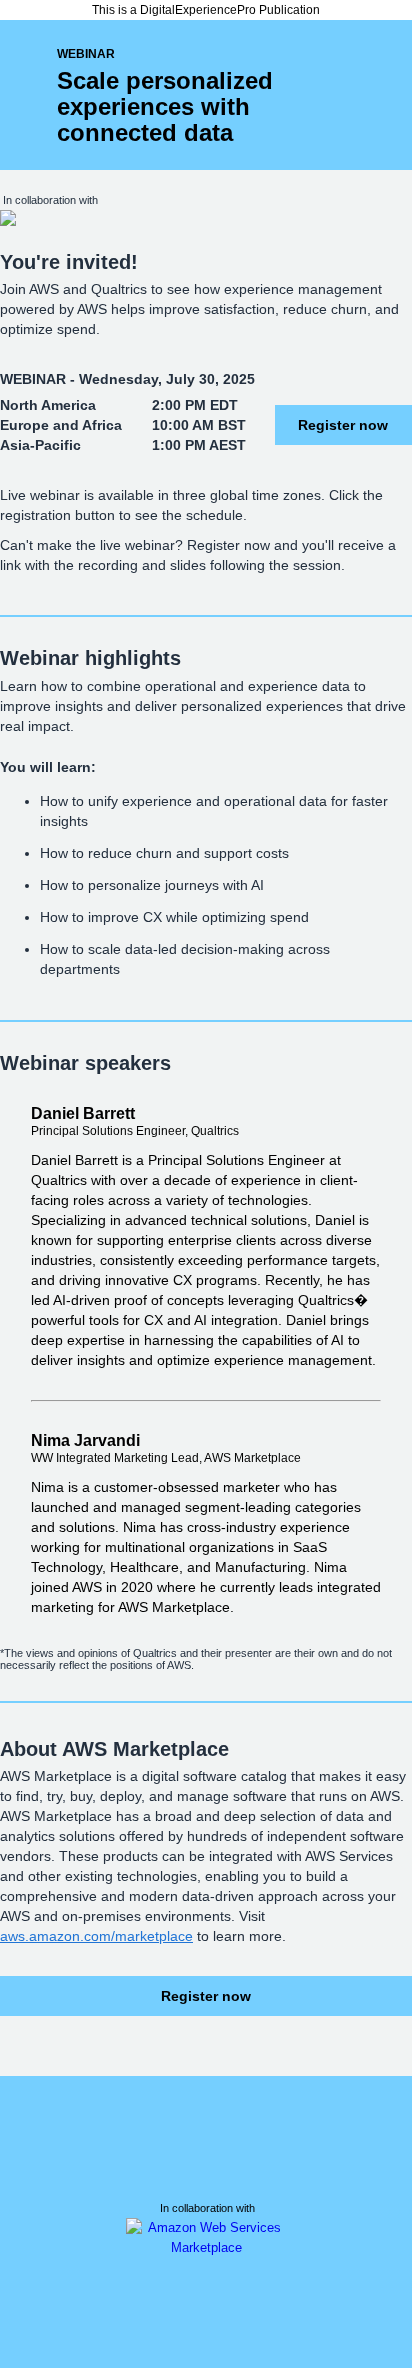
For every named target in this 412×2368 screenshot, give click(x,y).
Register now (343, 425)
